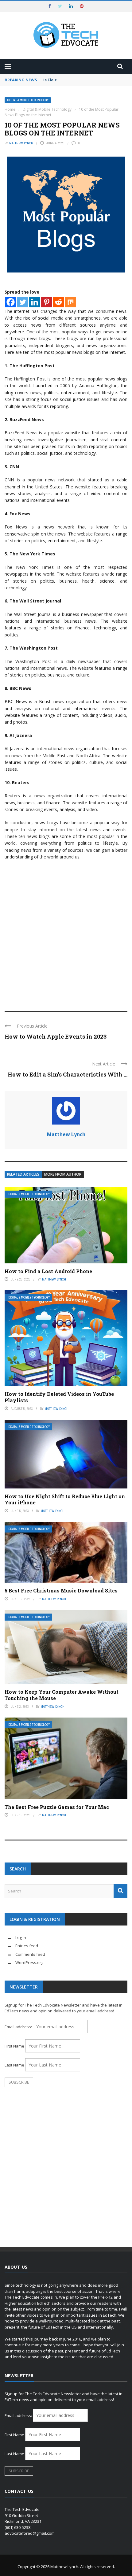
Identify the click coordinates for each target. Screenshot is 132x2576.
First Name (14, 2046)
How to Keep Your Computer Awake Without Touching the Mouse (62, 1695)
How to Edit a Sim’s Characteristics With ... (68, 1074)
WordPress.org (29, 1963)
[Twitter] (23, 302)
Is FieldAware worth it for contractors (83, 80)
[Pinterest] (47, 302)
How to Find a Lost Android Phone (48, 1271)
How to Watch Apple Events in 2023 (56, 1036)
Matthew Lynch (21, 143)
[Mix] (70, 302)
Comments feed (30, 1954)
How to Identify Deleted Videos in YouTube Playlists (59, 1397)
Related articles (23, 1174)
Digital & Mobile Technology (28, 100)
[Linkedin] (35, 302)
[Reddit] (58, 302)
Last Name (14, 2065)
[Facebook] (11, 302)
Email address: (19, 2027)
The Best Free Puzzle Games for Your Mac (57, 1807)
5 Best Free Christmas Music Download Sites (61, 1590)
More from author (63, 1174)
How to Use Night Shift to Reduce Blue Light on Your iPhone (65, 1499)
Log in (21, 1937)
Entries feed (27, 1946)
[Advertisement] (66, 933)
